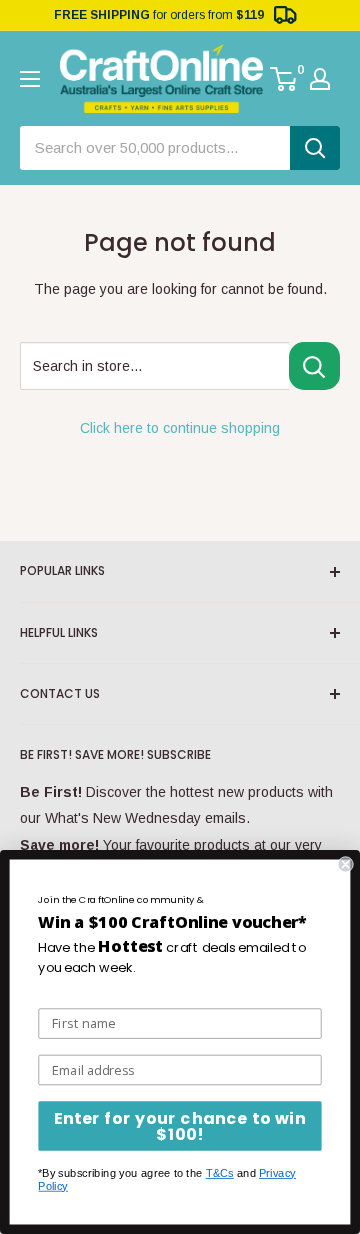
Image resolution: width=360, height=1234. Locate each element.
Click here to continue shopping (180, 428)
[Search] (315, 148)
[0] (284, 79)
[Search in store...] (314, 366)
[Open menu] (30, 79)
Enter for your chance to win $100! (180, 1126)
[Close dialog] (346, 864)
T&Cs (220, 1173)
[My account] (320, 79)
